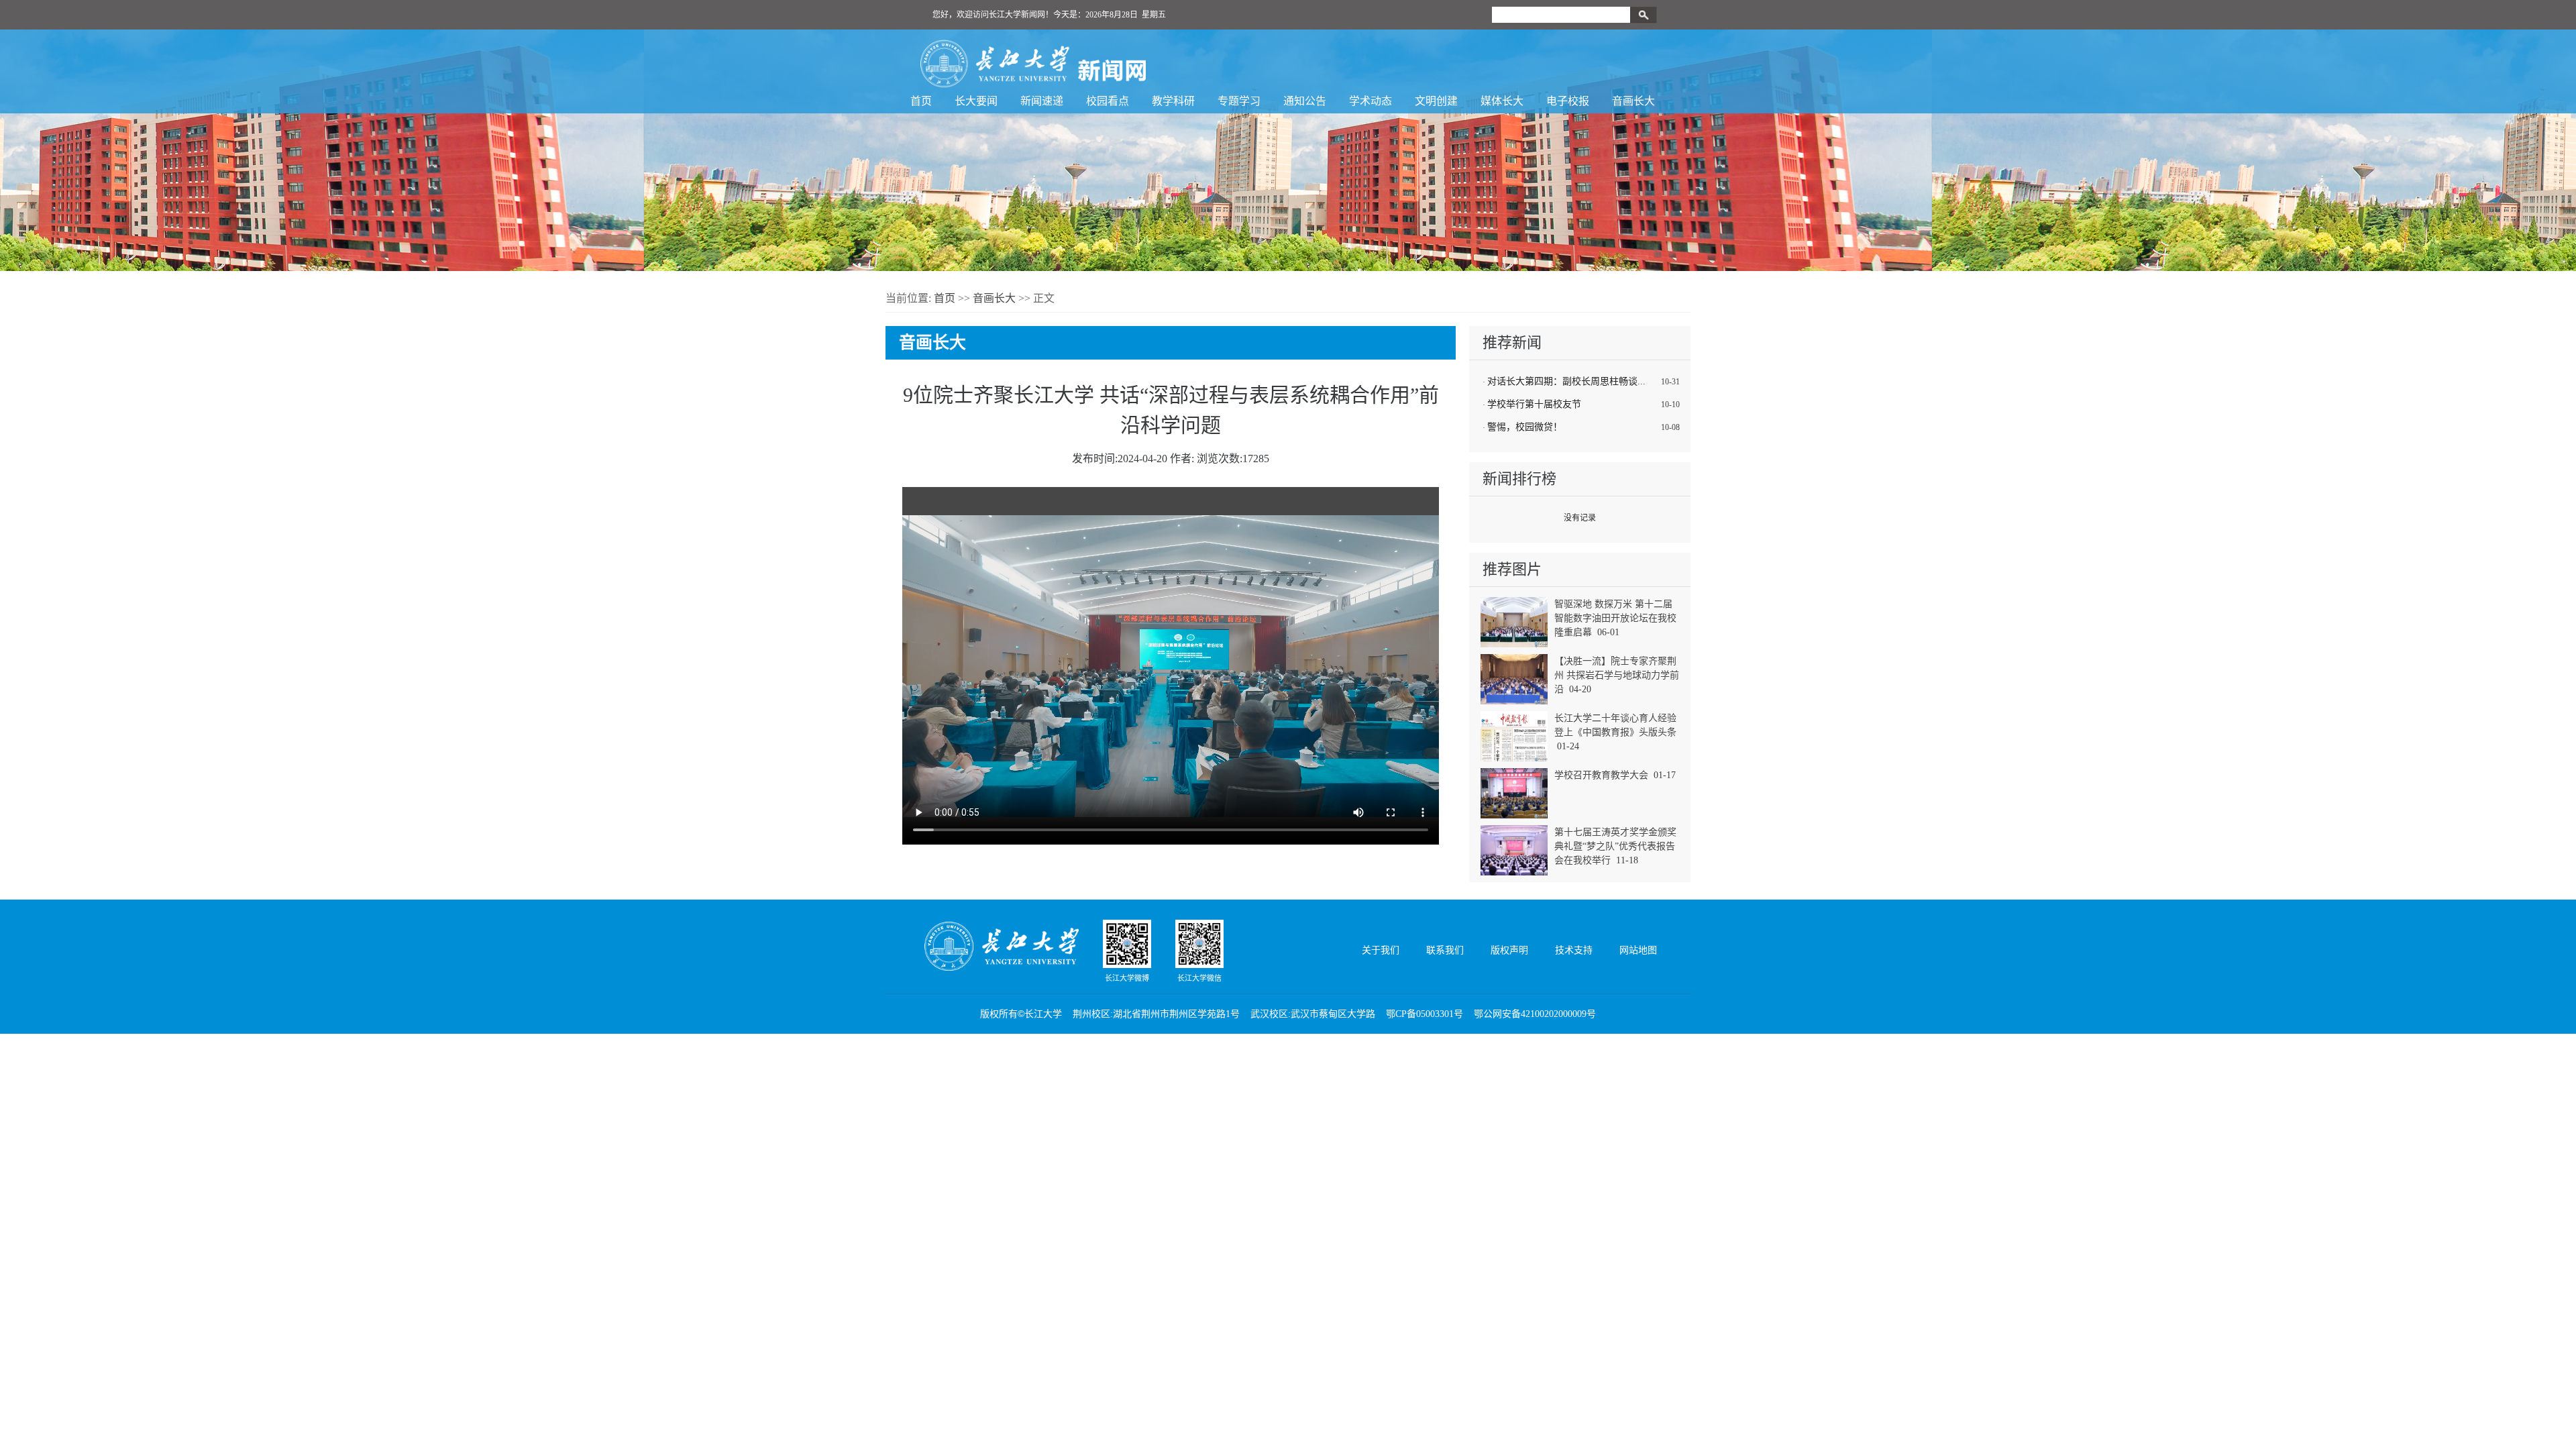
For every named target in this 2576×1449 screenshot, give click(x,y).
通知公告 (1305, 101)
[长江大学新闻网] (1033, 64)
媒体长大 (1502, 101)
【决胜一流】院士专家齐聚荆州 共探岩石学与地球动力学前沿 (1617, 675)
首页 (921, 101)
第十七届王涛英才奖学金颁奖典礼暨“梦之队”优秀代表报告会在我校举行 (1615, 846)
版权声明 (1509, 950)
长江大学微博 (1127, 978)
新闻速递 (1042, 101)
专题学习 (1239, 101)
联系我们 (1445, 950)
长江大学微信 (1199, 978)
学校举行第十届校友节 (1534, 404)
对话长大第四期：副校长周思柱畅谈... (1566, 381)
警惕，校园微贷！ (1525, 427)
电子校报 (1568, 101)
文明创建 (1436, 101)
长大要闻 (976, 101)
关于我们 (1381, 950)
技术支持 (1574, 950)
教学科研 (1173, 101)
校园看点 (1108, 101)
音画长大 (1633, 101)
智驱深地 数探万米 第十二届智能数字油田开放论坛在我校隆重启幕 (1615, 618)
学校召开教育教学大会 (1601, 775)
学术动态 (1371, 101)
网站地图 (1638, 950)
